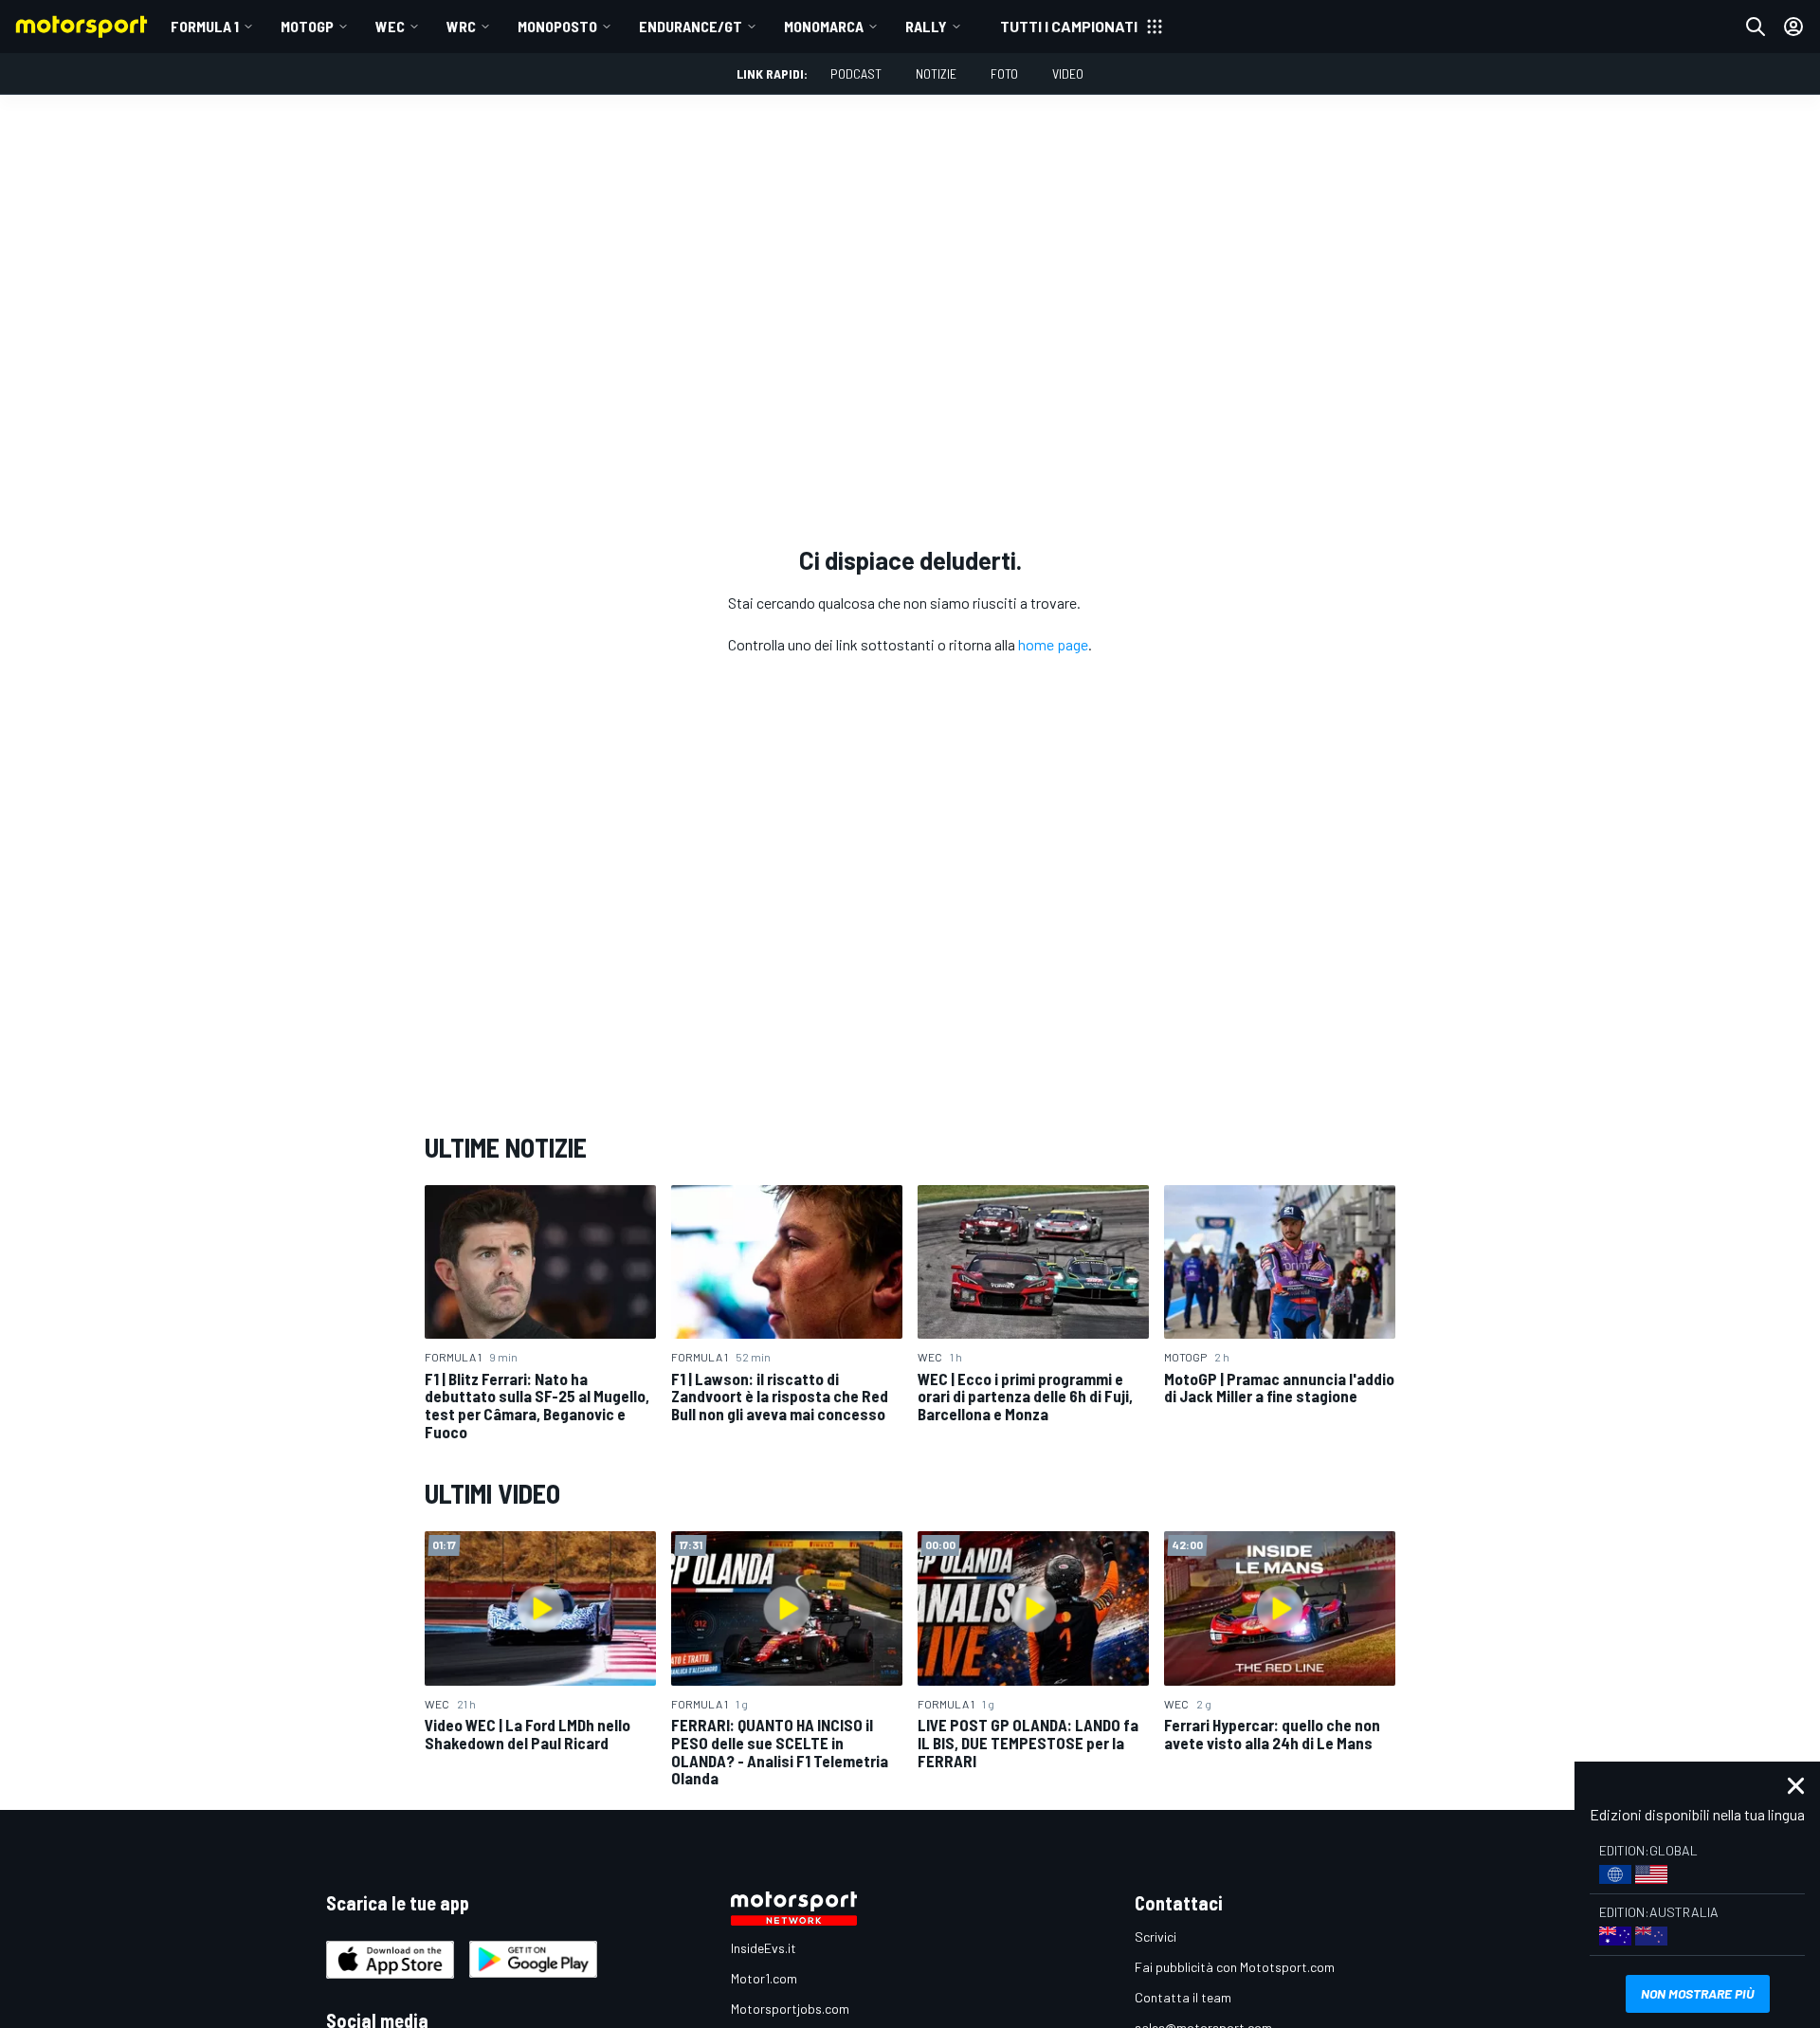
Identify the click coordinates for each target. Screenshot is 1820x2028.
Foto (1004, 73)
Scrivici (1156, 1937)
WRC (461, 26)
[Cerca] (1756, 27)
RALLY (926, 26)
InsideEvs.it (764, 1948)
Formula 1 (205, 26)
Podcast (856, 73)
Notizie (936, 73)
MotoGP (307, 26)
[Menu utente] (1793, 27)
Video (1068, 73)
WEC (390, 26)
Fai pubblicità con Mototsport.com (1235, 1967)
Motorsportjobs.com (790, 2009)
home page (1053, 644)
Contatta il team (1183, 1997)
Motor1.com (764, 1978)
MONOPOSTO (557, 26)
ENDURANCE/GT (691, 26)
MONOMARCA (824, 26)
